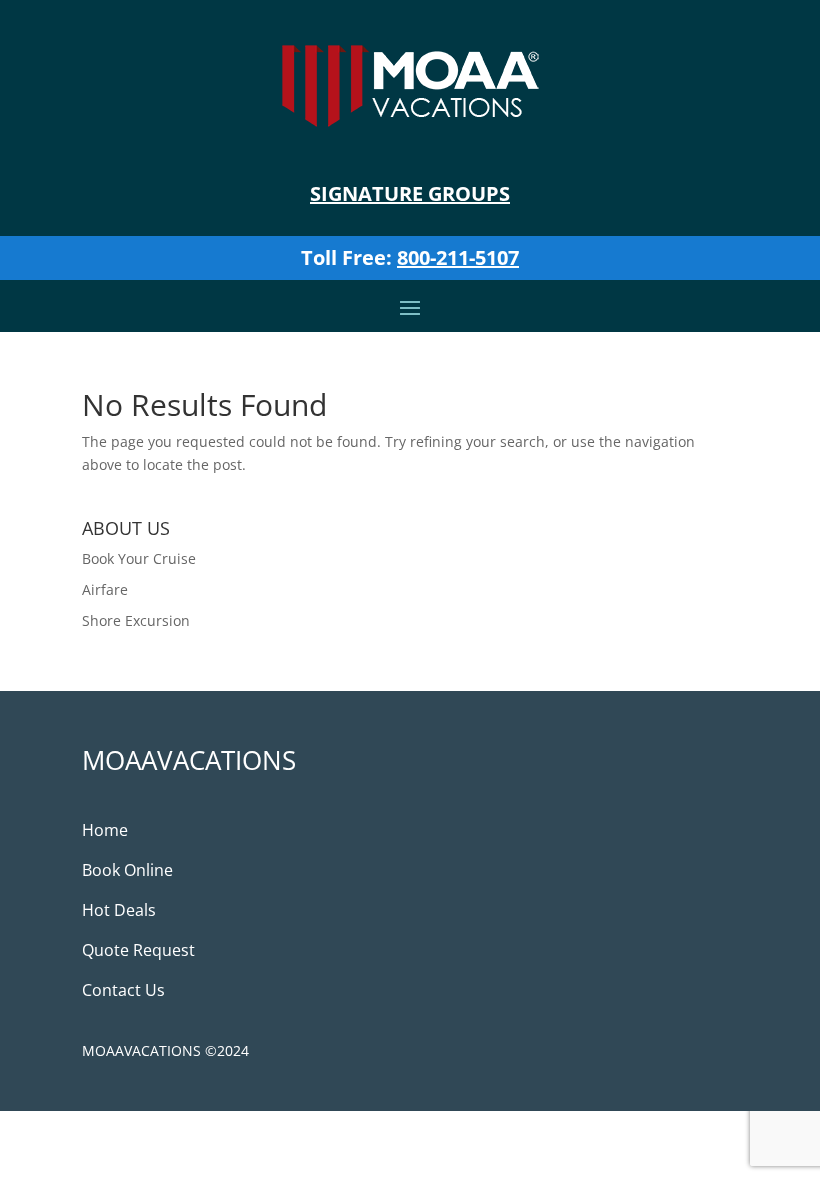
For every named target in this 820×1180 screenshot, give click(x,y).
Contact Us (123, 990)
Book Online (127, 870)
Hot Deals (119, 910)
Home (105, 830)
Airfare (105, 589)
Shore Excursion (136, 620)
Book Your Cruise (139, 558)
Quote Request (138, 950)
